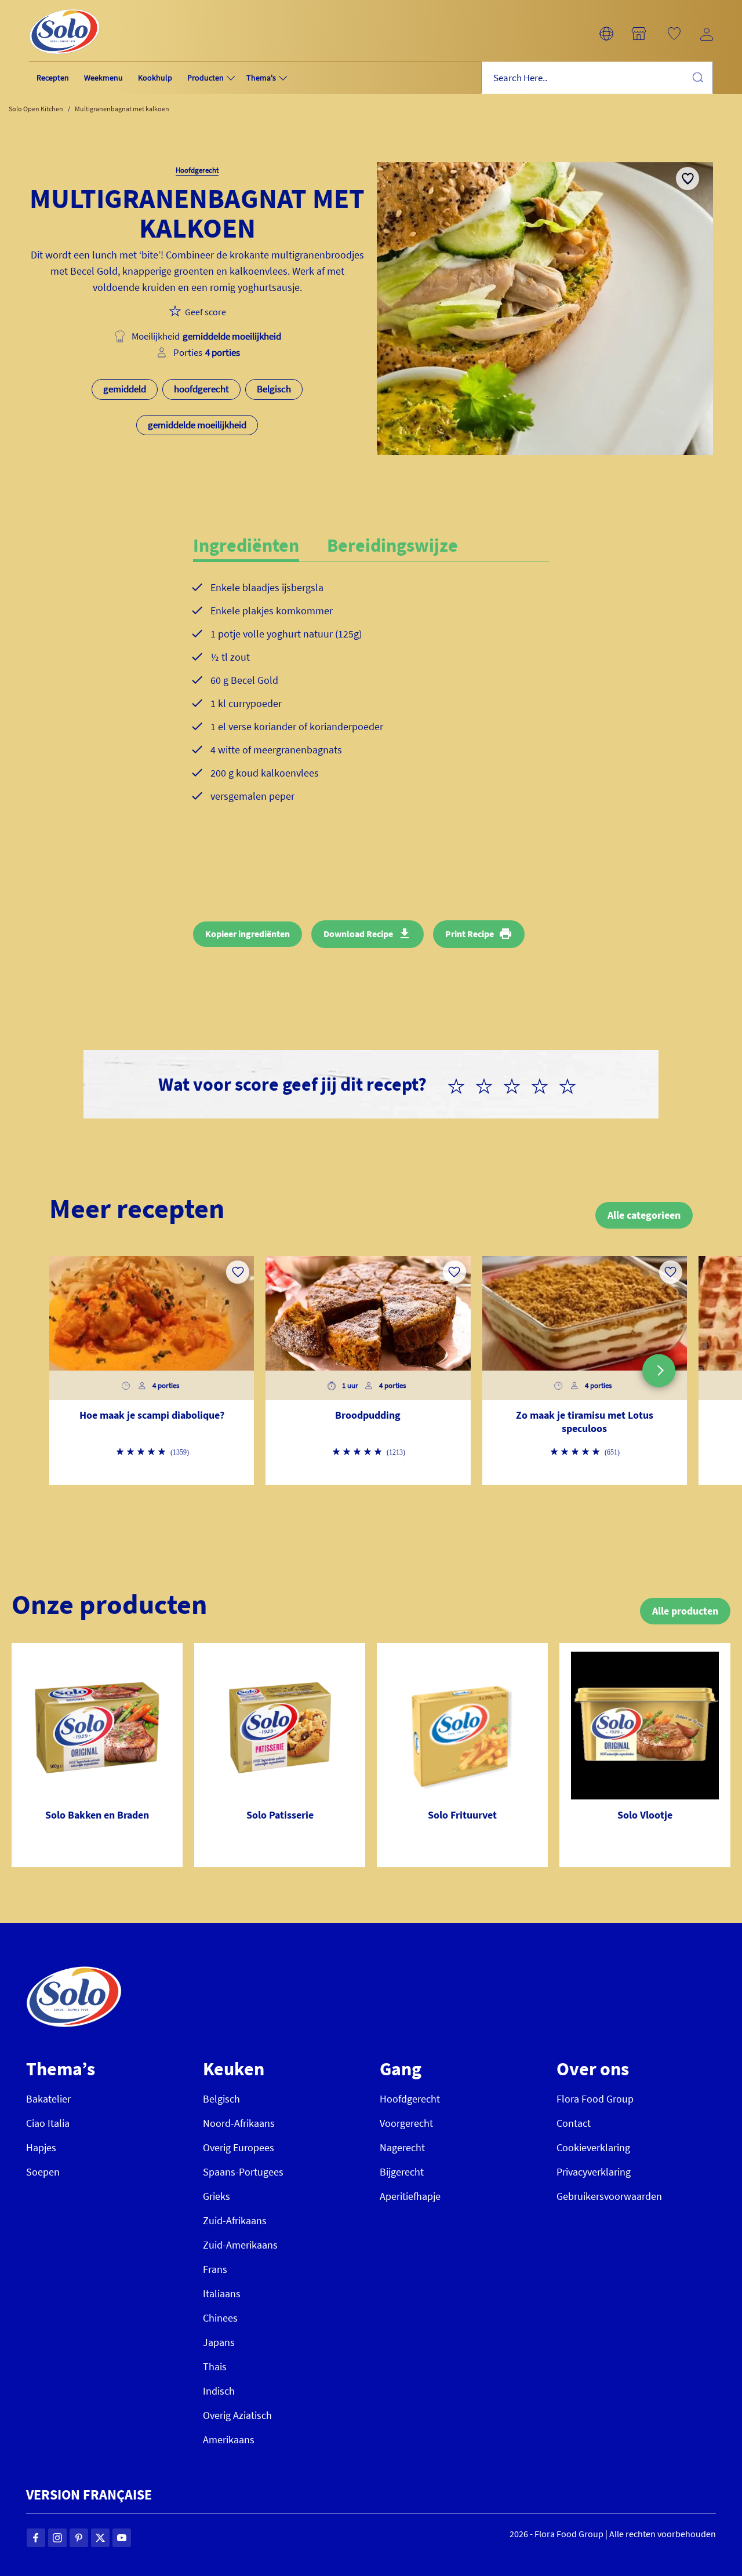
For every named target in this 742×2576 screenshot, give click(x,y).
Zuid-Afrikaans (235, 2220)
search (697, 77)
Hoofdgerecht (410, 2099)
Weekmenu (103, 78)
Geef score (205, 312)
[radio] (461, 1084)
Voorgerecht (406, 2123)
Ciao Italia (48, 2123)
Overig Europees (239, 2147)
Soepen (43, 2172)
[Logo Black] (64, 7)
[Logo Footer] (74, 1972)
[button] (606, 34)
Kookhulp (155, 78)
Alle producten (685, 1611)
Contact (574, 2123)
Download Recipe (358, 934)
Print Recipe (470, 934)
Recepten (53, 78)
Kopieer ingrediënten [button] (248, 934)
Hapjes (41, 2147)
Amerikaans (229, 2440)
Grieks (217, 2196)
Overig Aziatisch (237, 2415)
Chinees (220, 2318)
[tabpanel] (371, 701)
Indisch (219, 2391)
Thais (215, 2367)
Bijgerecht (402, 2172)
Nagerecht (402, 2147)
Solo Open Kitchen (36, 109)
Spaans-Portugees (243, 2172)
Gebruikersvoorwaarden (609, 2196)
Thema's (261, 78)
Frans (215, 2269)
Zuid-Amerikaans (240, 2245)
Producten (205, 78)
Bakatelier (48, 2099)
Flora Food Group (595, 2099)
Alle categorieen (644, 1215)
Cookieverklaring (593, 2147)
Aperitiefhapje (410, 2196)
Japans (219, 2342)
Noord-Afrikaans (239, 2123)
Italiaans (222, 2293)
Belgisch (221, 2099)
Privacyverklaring (594, 2172)
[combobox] (597, 78)
